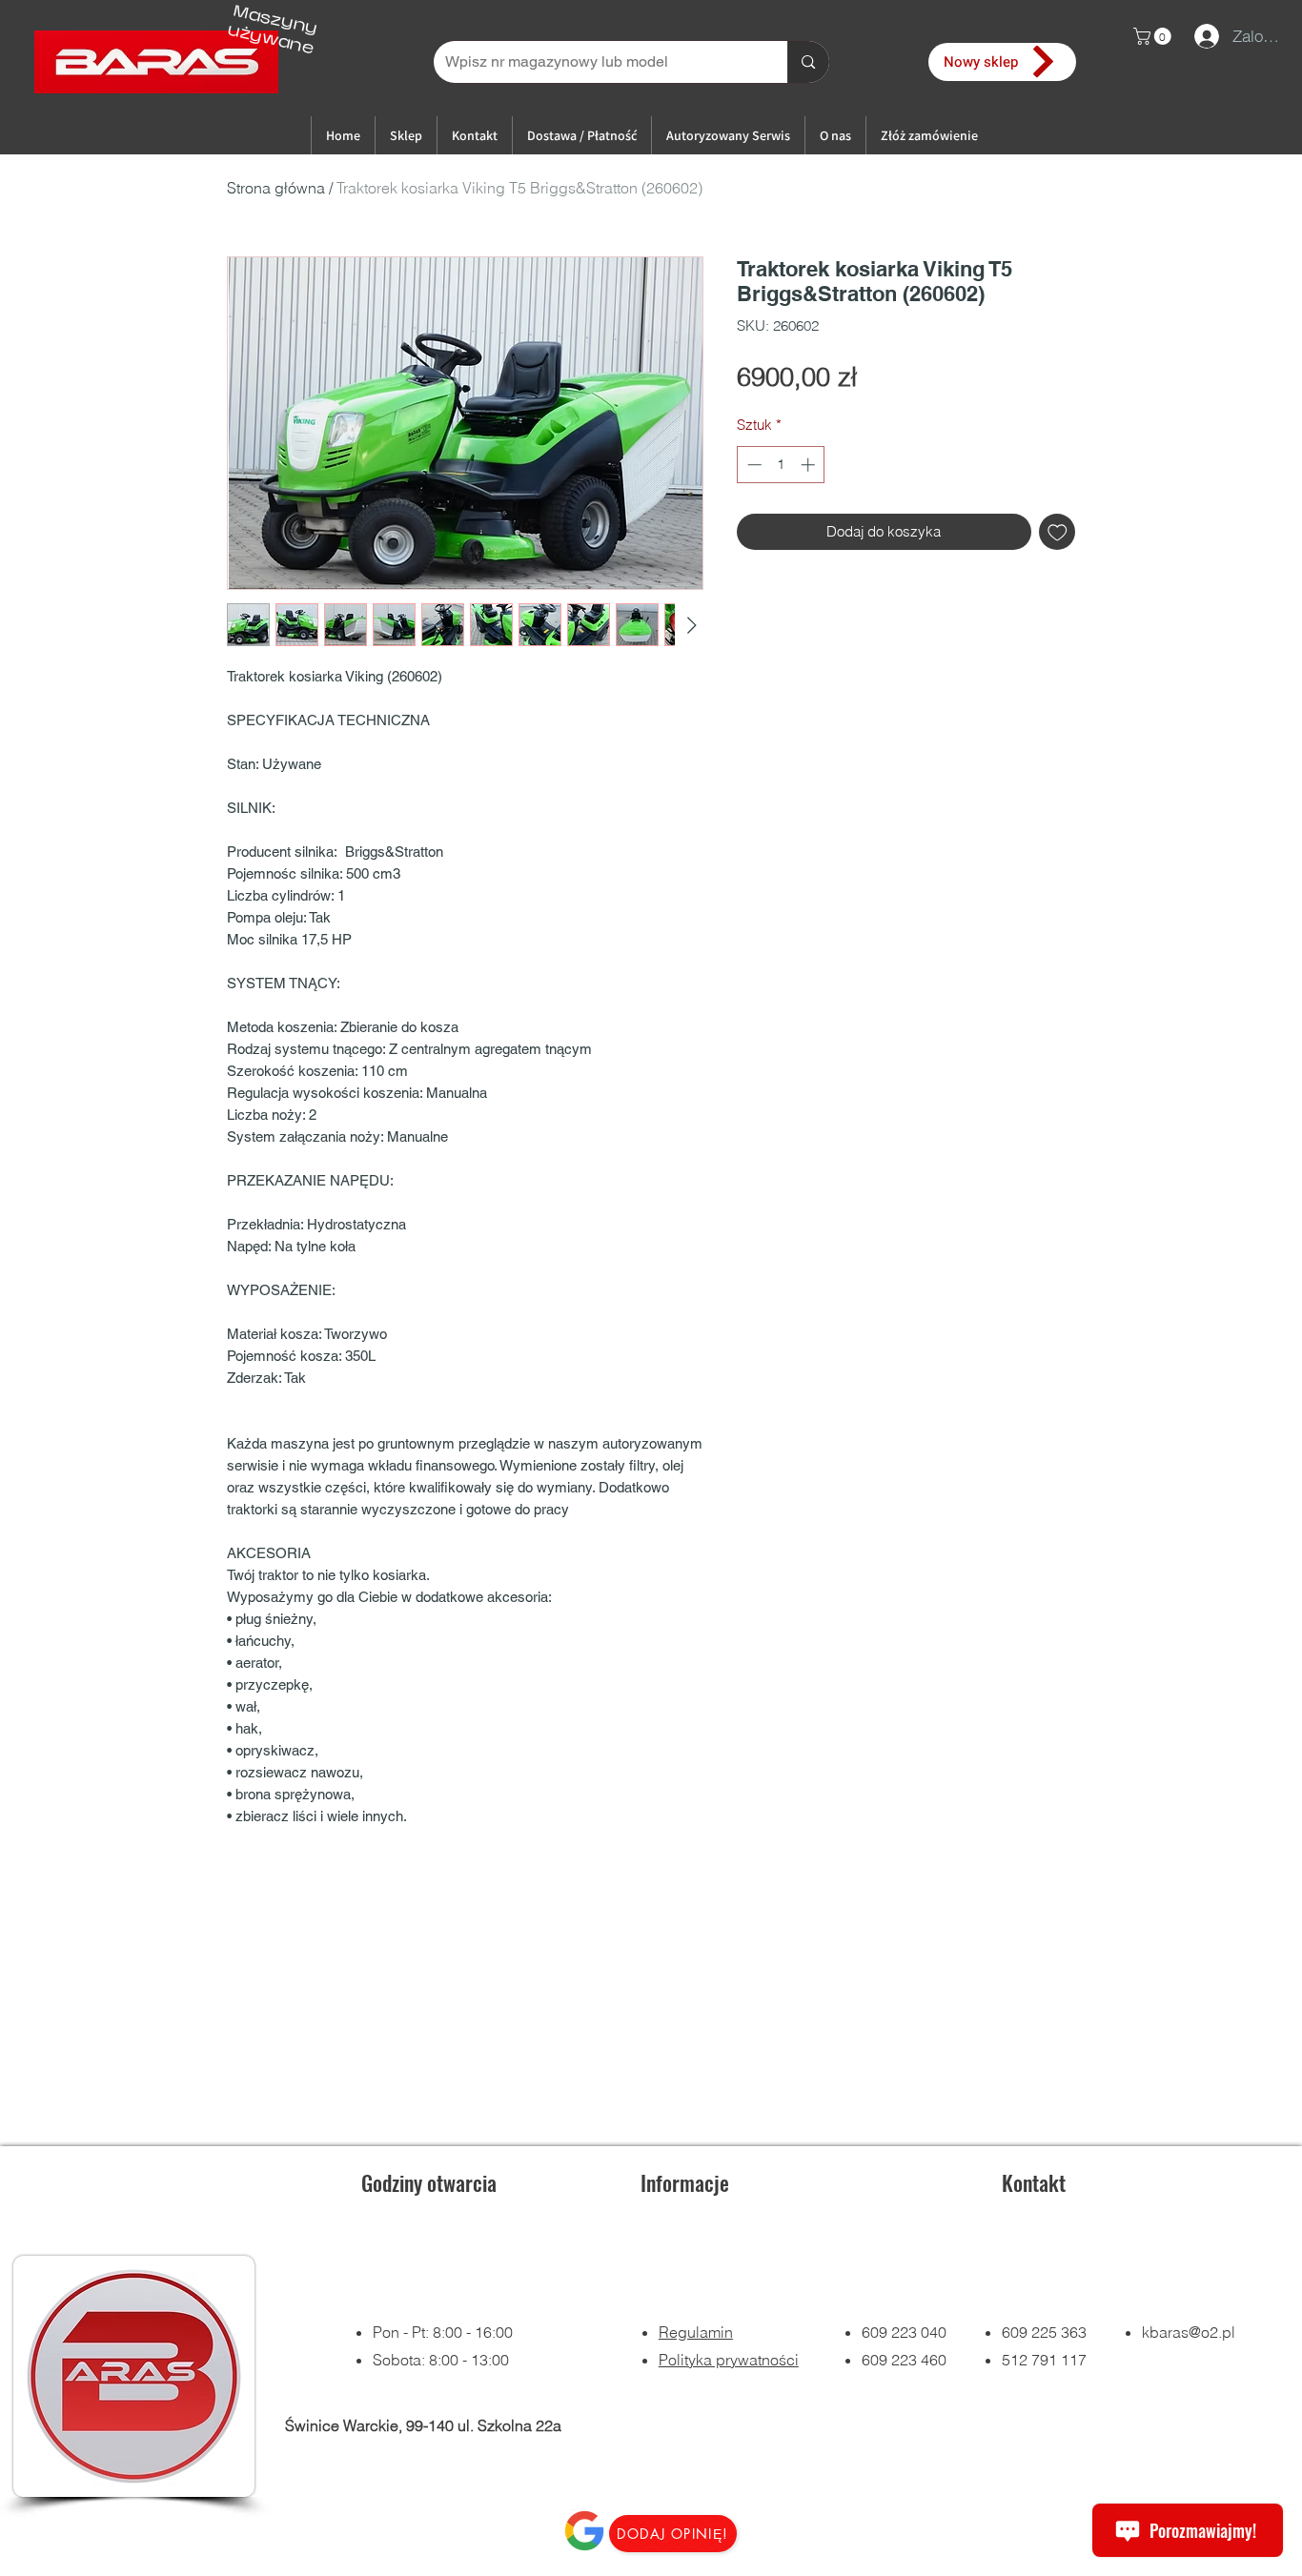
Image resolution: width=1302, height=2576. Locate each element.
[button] (1154, 36)
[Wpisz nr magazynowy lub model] (808, 62)
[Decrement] (753, 465)
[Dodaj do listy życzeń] (1058, 532)
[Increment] (810, 465)
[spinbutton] (781, 465)
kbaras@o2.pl (1189, 2332)
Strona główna (276, 188)
